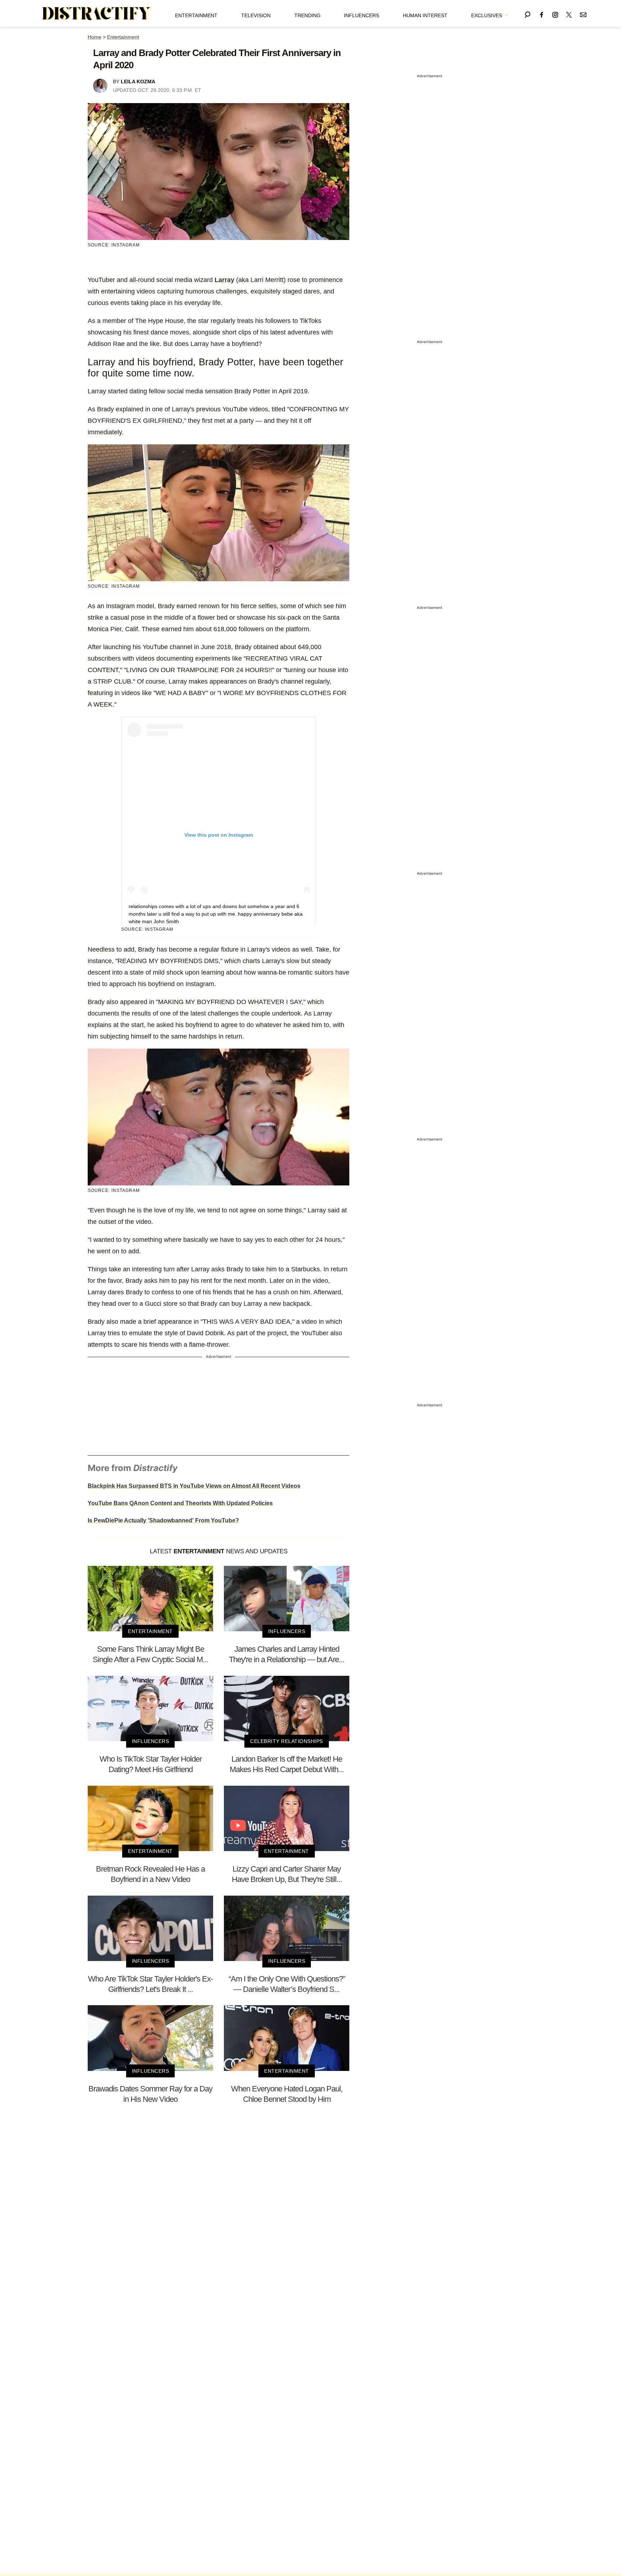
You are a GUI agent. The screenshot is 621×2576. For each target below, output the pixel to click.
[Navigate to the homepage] (97, 14)
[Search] (528, 13)
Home (95, 37)
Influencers (362, 15)
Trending (307, 15)
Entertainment (196, 15)
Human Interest (425, 15)
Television (256, 15)
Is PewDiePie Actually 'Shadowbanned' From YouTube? (163, 1520)
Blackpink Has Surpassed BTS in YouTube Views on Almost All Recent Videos (194, 1486)
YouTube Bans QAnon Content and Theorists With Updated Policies (180, 1503)
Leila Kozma (138, 82)
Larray (224, 280)
